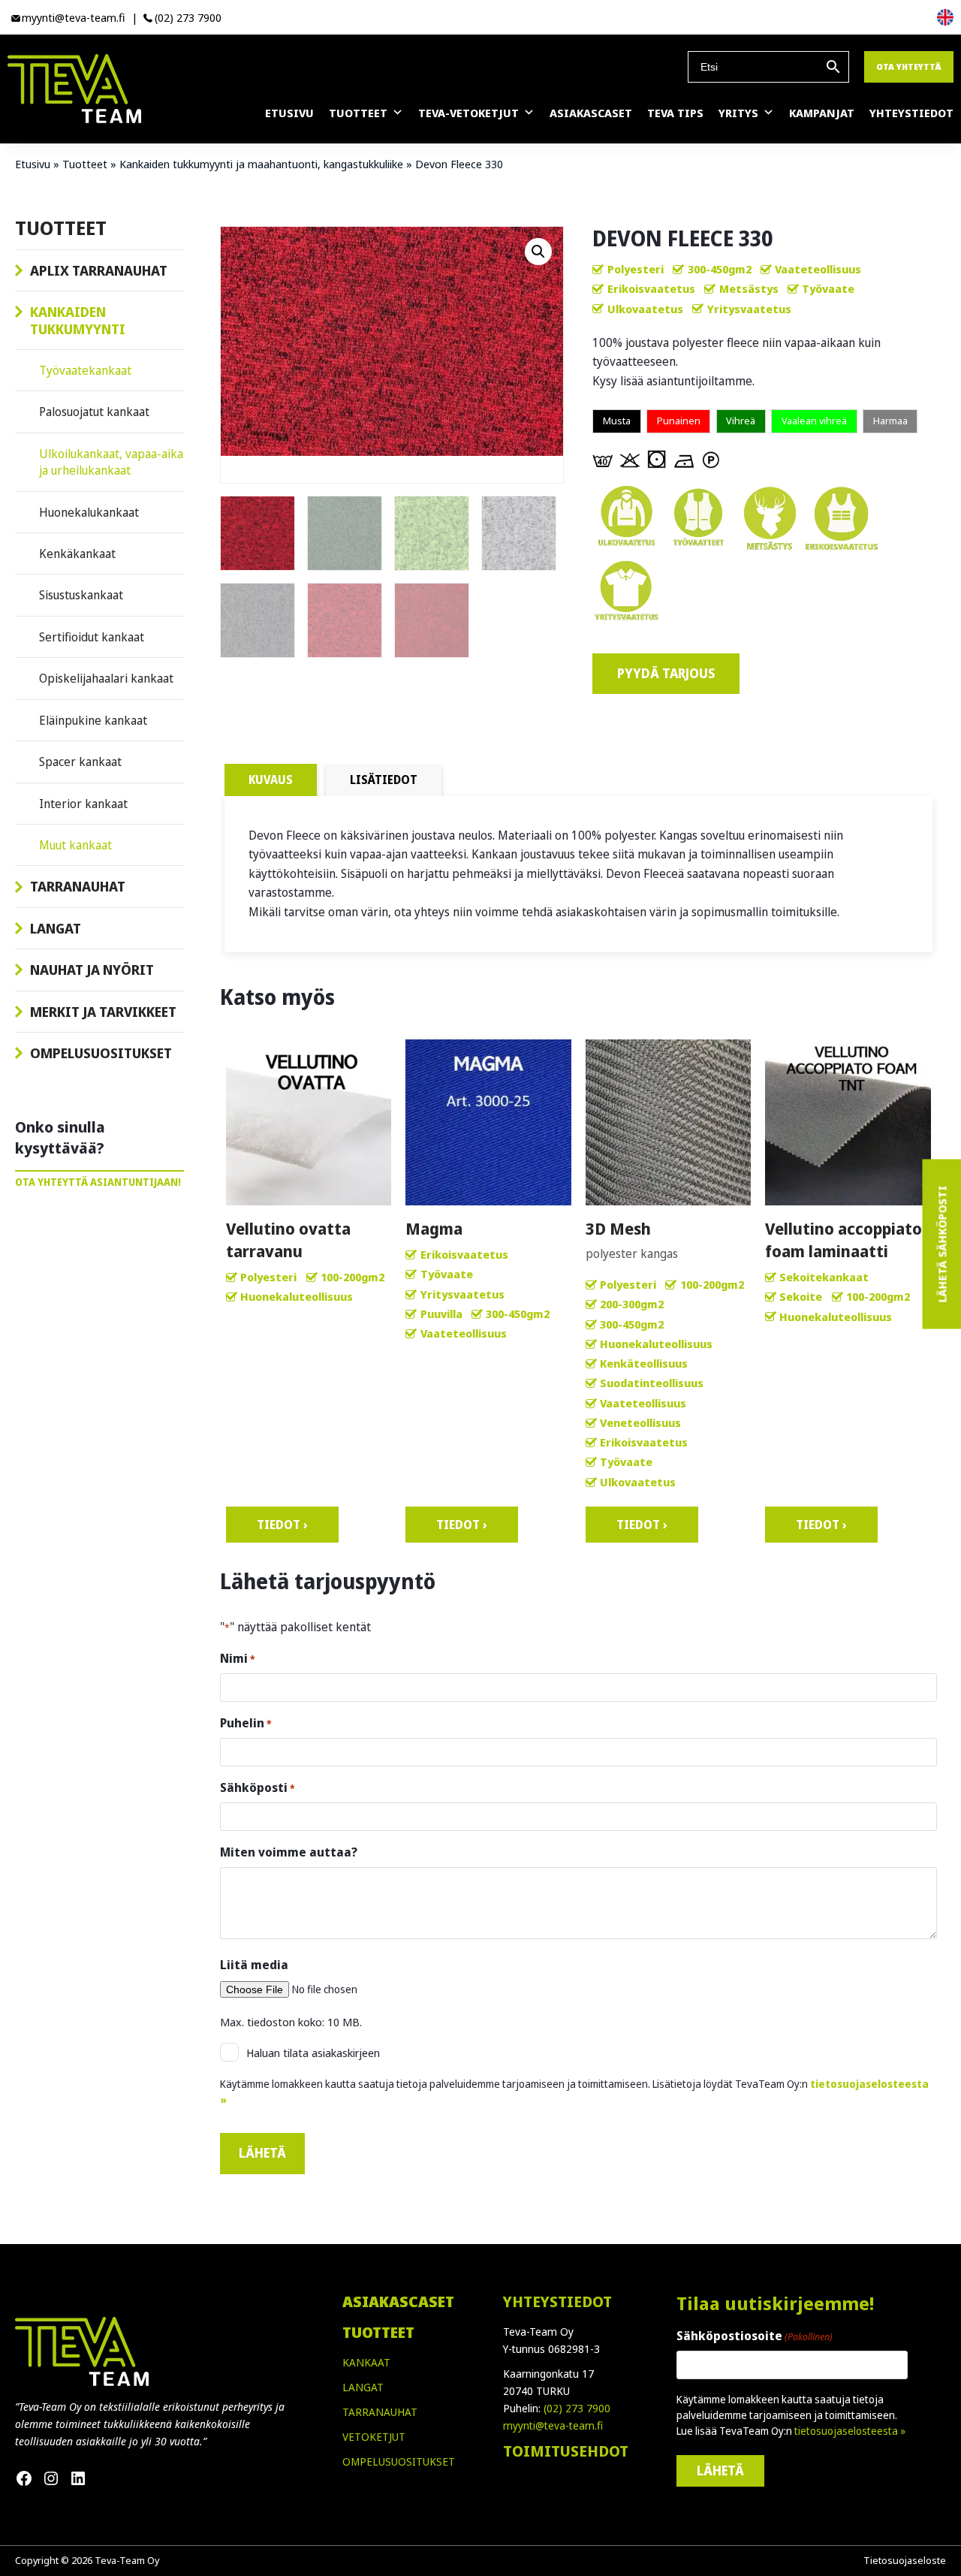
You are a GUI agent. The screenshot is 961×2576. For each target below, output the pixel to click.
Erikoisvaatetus (651, 288)
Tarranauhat (78, 886)
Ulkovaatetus (645, 309)
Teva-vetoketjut (468, 113)
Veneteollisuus (640, 1422)
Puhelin (246, 1723)
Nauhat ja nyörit (92, 970)
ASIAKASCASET (398, 2302)
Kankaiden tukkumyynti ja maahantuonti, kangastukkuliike (261, 164)
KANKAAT (366, 2362)
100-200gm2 (352, 1277)
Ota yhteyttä (909, 66)
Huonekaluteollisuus (297, 1296)
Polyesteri (636, 269)
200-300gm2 (632, 1304)
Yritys (738, 113)
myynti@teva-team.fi (74, 17)
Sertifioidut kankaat (92, 637)
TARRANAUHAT (380, 2412)
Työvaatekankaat (85, 370)
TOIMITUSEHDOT (566, 2451)
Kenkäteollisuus (644, 1363)
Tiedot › (282, 1525)
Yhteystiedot (911, 113)
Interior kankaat (83, 804)
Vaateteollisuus (818, 269)
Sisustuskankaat (81, 595)
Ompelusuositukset (101, 1053)
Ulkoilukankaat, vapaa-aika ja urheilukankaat (111, 462)
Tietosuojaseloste (905, 2560)
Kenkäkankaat (77, 554)
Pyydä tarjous (666, 673)
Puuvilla (441, 1314)
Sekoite (801, 1296)
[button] (538, 252)
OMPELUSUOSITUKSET (399, 2461)
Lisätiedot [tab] (384, 780)
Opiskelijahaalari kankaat (106, 678)
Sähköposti (258, 1787)
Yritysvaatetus (749, 309)
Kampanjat (822, 113)
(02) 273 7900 (188, 17)
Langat (56, 928)
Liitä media (254, 1965)
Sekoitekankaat (824, 1277)
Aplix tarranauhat (99, 270)
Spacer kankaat (80, 762)
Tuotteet (358, 113)
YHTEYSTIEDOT (557, 2302)
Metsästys (749, 288)
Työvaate (828, 288)
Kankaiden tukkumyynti (78, 320)
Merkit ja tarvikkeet (103, 1012)
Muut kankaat (75, 845)
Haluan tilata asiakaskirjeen (313, 2053)
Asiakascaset (591, 113)
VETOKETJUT (374, 2437)
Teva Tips (675, 113)
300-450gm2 (720, 269)
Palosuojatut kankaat (94, 412)
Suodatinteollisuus (652, 1383)
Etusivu (289, 113)
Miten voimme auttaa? (289, 1852)
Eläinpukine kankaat (93, 720)
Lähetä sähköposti (941, 1244)
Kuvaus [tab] (271, 780)
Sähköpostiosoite (755, 2336)
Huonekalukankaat (89, 512)
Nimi (238, 1658)
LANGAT (363, 2387)
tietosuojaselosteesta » (850, 2431)
